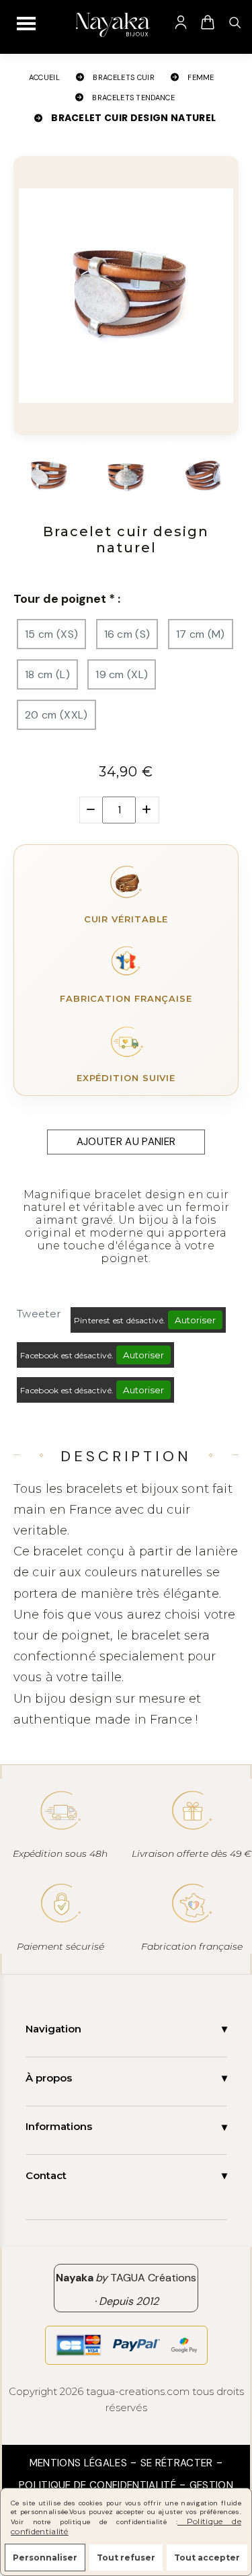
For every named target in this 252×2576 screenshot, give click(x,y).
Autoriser (195, 1320)
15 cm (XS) (51, 634)
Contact (46, 2175)
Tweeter (39, 1314)
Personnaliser (45, 2557)
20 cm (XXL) (56, 715)
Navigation (53, 2029)
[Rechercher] (235, 22)
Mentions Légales (78, 2463)
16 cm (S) (127, 634)
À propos (49, 2078)
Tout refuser (126, 2557)
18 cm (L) (47, 674)
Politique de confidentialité (97, 2485)
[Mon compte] (181, 22)
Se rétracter (177, 2463)
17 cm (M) (201, 634)
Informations (59, 2126)
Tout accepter (207, 2557)
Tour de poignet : (67, 599)
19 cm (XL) (122, 674)
